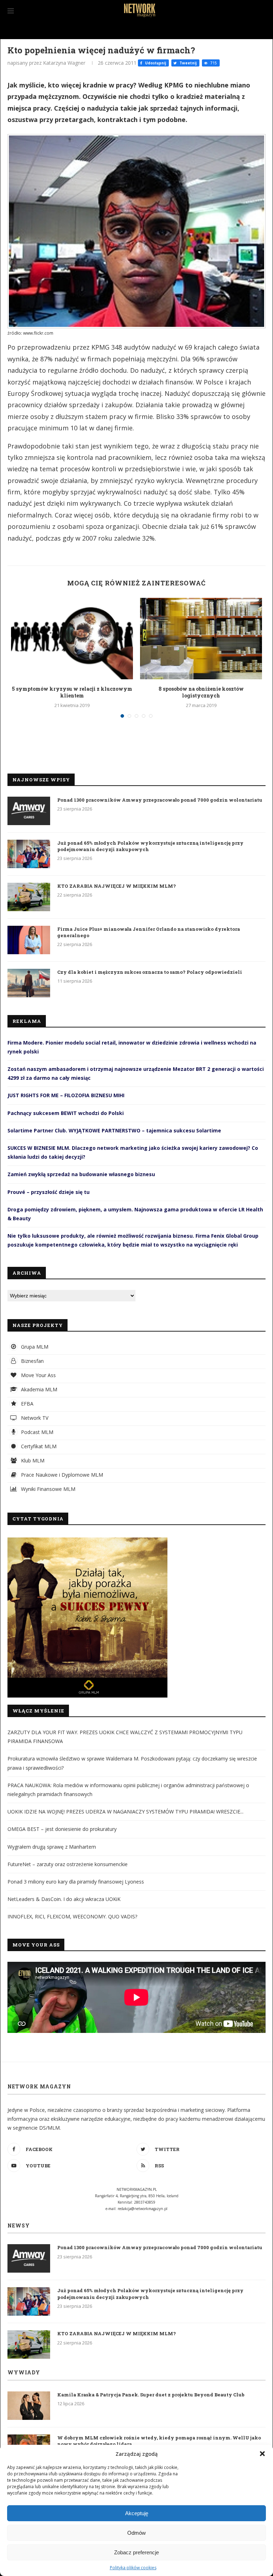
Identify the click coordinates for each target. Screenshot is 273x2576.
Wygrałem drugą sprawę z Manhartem (52, 1847)
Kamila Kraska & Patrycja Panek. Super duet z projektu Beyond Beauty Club (151, 2395)
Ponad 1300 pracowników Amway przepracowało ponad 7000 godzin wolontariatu (160, 800)
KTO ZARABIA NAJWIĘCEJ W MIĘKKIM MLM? (117, 886)
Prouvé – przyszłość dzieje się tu (49, 1192)
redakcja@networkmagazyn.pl (143, 2209)
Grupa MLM (34, 1347)
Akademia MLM (38, 1389)
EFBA (26, 1404)
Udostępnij (155, 63)
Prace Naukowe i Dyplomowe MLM (61, 1475)
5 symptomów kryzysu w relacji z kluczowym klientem (72, 692)
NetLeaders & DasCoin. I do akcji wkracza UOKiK (64, 1899)
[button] (262, 2454)
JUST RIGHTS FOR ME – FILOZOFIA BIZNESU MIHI (66, 1095)
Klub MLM (32, 1460)
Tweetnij (188, 63)
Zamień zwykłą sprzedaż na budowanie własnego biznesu (81, 1174)
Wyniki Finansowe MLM (47, 1489)
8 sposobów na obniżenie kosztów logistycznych (201, 692)
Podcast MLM (36, 1432)
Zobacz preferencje (136, 2552)
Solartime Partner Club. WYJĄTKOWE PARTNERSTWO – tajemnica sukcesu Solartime (114, 1130)
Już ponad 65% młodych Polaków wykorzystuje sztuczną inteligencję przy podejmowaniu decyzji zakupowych (150, 846)
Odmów (136, 2533)
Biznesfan (32, 1361)
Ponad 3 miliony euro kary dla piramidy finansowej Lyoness (76, 1882)
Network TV (34, 1418)
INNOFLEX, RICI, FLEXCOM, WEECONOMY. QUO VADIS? (72, 1916)
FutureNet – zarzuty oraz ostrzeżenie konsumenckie (68, 1864)
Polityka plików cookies (133, 2568)
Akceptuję (137, 2513)
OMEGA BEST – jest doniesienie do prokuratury (62, 1829)
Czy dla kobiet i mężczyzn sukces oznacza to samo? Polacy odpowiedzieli (150, 972)
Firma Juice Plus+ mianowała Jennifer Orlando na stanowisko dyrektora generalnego (149, 932)
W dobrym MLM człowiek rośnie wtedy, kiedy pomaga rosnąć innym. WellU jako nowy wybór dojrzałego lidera (159, 2441)
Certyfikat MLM (38, 1446)
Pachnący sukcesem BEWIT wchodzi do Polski (66, 1113)
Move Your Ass (38, 1375)
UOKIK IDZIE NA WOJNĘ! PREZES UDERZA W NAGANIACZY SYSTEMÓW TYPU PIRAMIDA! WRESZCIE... (125, 1812)
